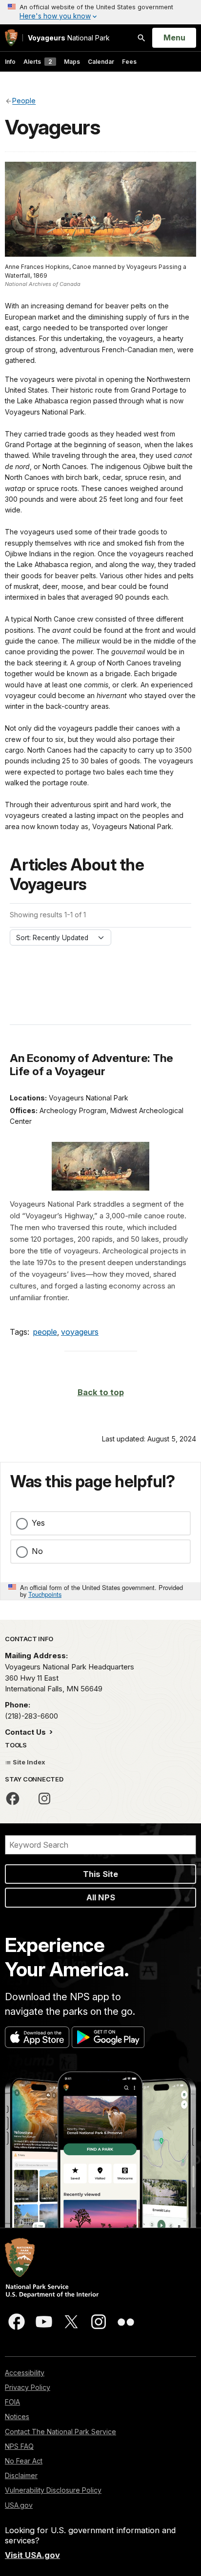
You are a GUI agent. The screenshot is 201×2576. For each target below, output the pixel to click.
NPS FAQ (19, 2446)
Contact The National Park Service (60, 2432)
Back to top (101, 1392)
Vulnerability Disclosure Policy (53, 2490)
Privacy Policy (28, 2387)
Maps (72, 62)
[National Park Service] (11, 38)
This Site (100, 1874)
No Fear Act (24, 2461)
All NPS (101, 1897)
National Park (69, 38)
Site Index (28, 1762)
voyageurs (80, 1332)
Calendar (101, 62)
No (37, 1551)
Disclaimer (21, 2475)
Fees (129, 62)
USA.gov (19, 2505)
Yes (38, 1523)
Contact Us (26, 1732)
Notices (17, 2416)
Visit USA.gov (32, 2555)
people (45, 1332)
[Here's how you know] (100, 12)
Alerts (38, 62)
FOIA (12, 2402)
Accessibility (25, 2373)
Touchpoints (45, 1594)
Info (10, 62)
